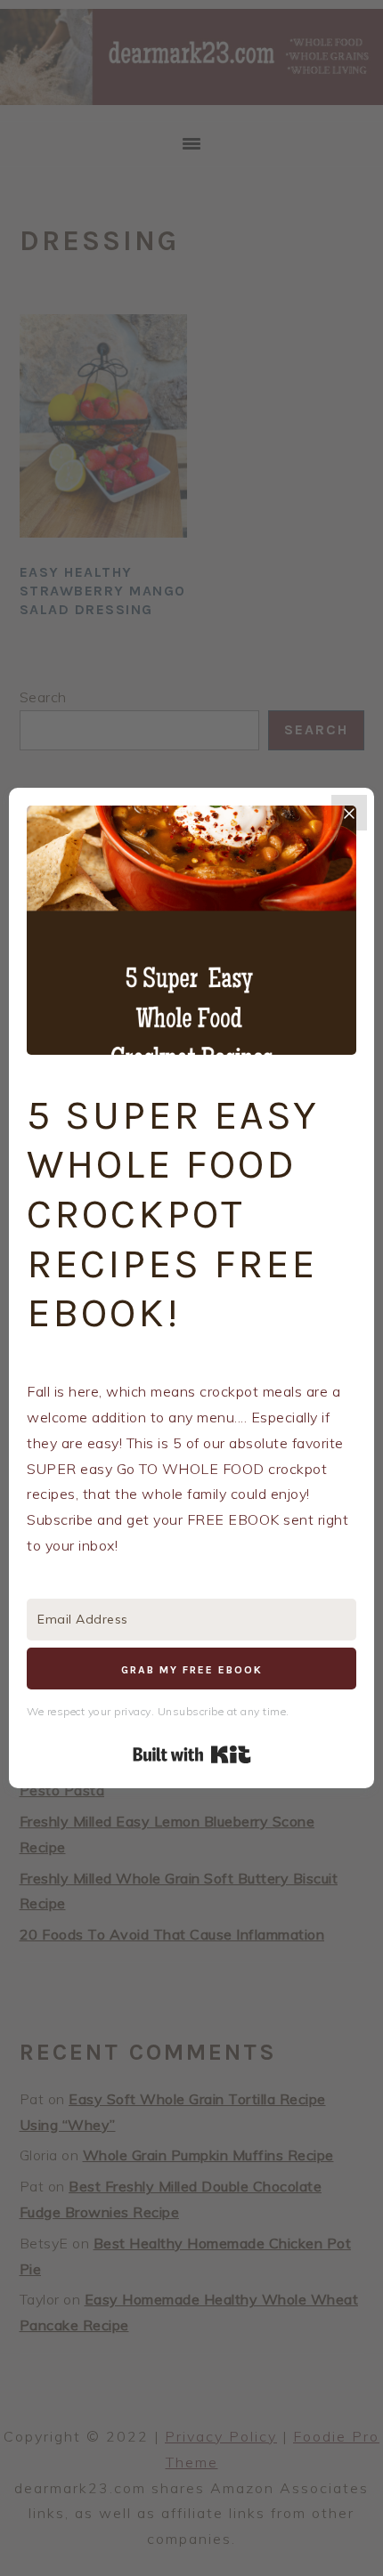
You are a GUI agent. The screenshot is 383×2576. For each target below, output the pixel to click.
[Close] (349, 813)
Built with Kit (192, 1754)
